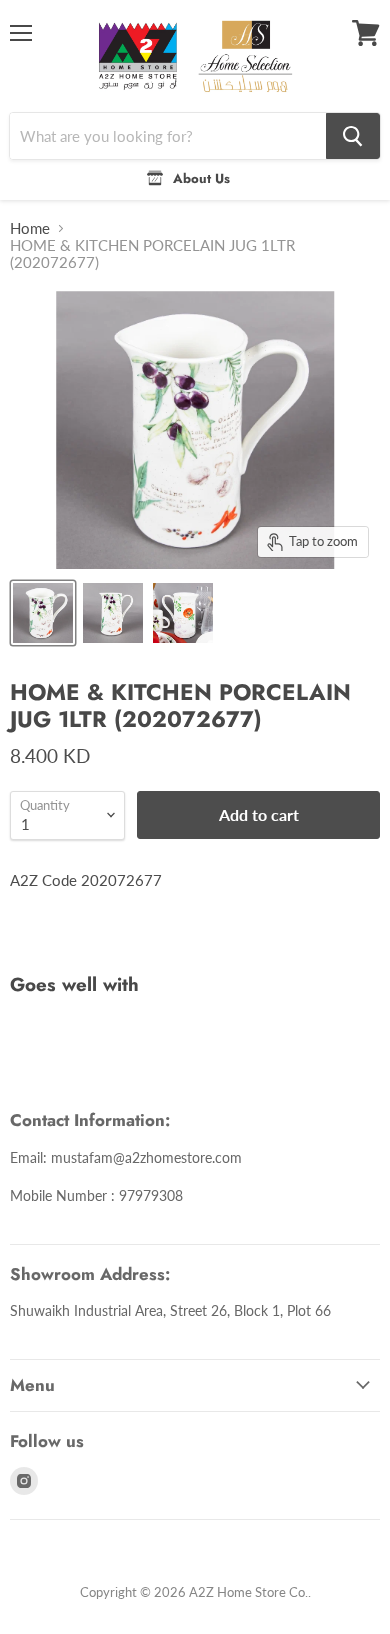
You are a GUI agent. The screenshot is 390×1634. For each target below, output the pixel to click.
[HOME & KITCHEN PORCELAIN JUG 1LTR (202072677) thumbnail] (43, 613)
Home (30, 228)
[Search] (353, 136)
